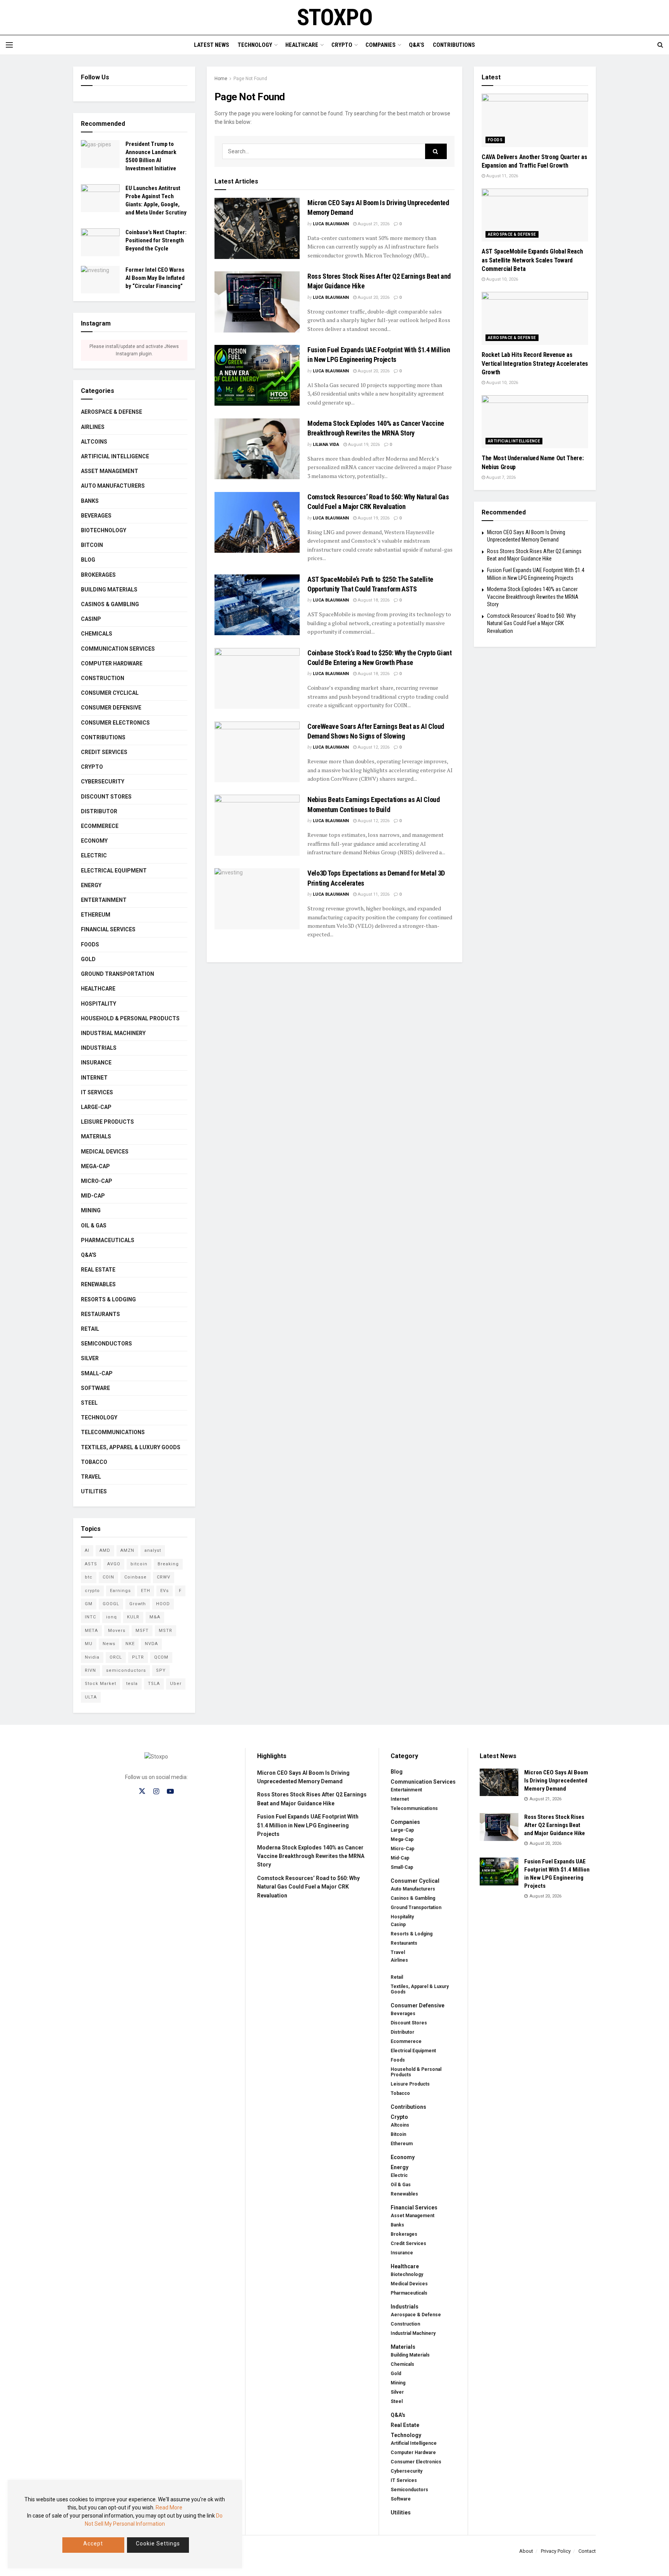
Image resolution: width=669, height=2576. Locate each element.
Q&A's (89, 1255)
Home (221, 79)
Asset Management (110, 471)
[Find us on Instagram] (156, 1792)
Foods (90, 944)
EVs (165, 1591)
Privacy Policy (556, 2551)
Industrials (99, 1048)
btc (89, 1577)
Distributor (99, 811)
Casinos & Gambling (110, 604)
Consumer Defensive (111, 708)
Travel (91, 1477)
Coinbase (136, 1577)
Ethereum (96, 915)
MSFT (142, 1631)
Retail (90, 1329)
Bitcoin (92, 545)
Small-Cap (97, 1373)
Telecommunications (113, 1432)
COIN (108, 1577)
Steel (89, 1403)
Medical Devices (105, 1152)
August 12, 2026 (373, 747)
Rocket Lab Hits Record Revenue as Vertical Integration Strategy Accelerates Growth (535, 363)
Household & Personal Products (130, 1018)
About (526, 2551)
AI (87, 1550)
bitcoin (139, 1564)
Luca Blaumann (331, 224)
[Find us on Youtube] (170, 1792)
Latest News (212, 45)
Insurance (96, 1063)
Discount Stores (106, 797)
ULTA (91, 1697)
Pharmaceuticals (108, 1240)
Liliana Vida (326, 445)
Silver (90, 1358)
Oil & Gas (94, 1225)
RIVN (90, 1670)
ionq (111, 1617)
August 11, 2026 (373, 894)
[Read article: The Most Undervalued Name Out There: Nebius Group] (535, 422)
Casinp (91, 619)
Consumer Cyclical (110, 693)
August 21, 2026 (373, 224)
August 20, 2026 (373, 297)
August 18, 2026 (373, 600)
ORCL (116, 1657)
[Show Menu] (9, 45)
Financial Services (108, 929)
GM (89, 1604)
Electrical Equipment (114, 871)
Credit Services (104, 752)
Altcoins (94, 442)
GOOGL (111, 1604)
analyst (153, 1550)
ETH (146, 1591)
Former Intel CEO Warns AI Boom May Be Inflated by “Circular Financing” (155, 278)
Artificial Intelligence (115, 456)
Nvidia (92, 1657)
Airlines (93, 427)
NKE (130, 1644)
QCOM (161, 1657)
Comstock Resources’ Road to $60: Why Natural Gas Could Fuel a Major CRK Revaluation (531, 623)
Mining (91, 1210)
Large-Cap (96, 1107)
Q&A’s (417, 45)
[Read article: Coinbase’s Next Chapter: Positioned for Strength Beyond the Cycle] (100, 242)
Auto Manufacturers (113, 486)
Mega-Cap (95, 1166)
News (109, 1644)
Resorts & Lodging (108, 1299)
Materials (96, 1136)
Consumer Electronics (115, 723)
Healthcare (302, 45)
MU (89, 1644)
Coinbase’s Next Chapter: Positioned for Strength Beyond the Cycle (156, 240)
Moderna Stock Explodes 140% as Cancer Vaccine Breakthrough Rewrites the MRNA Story (533, 597)
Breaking (168, 1564)
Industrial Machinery (113, 1033)
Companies (381, 45)
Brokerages (98, 575)
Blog (88, 560)
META (91, 1631)
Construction (103, 678)
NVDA (151, 1644)
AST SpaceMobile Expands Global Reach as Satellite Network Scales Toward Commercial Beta (532, 260)
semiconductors (126, 1670)
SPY (161, 1670)
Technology (255, 45)
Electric (94, 855)
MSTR (166, 1631)
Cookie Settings (158, 2543)
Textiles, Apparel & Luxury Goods (131, 1447)
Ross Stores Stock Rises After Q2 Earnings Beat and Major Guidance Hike (555, 1825)
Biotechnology (104, 530)
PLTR (138, 1657)
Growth (138, 1604)
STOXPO (335, 17)
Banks (90, 501)
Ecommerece (100, 826)
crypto (92, 1591)
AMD (105, 1550)
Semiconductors (106, 1344)
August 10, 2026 (502, 279)
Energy (91, 885)
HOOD (163, 1604)
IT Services (97, 1092)
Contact (587, 2551)
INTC (90, 1617)
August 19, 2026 (363, 445)
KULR (133, 1617)
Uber (176, 1684)
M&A (155, 1617)
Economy (94, 841)
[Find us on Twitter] (142, 1791)
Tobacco (94, 1462)
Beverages (96, 516)
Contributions (454, 45)
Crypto (342, 45)
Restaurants (100, 1314)
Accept (93, 2543)
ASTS (91, 1564)
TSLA (154, 1684)
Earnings (120, 1591)
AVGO (114, 1564)
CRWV (164, 1577)
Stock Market (100, 1684)
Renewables (98, 1284)
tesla (132, 1684)
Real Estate (98, 1270)
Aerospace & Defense (111, 412)
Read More (169, 2507)
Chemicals (97, 634)
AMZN (127, 1550)
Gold (88, 959)
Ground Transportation (118, 974)
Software (95, 1388)
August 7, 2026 (500, 477)
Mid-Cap (93, 1196)
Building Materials (109, 590)
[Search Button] (660, 45)
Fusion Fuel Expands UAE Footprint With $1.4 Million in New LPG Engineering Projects (308, 1825)
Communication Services (118, 649)
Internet (94, 1078)
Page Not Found (250, 79)
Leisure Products (107, 1122)
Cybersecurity (103, 782)
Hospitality (99, 1004)
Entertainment (104, 900)
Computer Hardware (112, 663)
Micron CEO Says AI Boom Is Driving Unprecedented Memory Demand (556, 1781)
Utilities (94, 1491)
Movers (117, 1631)
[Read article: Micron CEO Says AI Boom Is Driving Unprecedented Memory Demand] (257, 228)
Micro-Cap (97, 1181)
